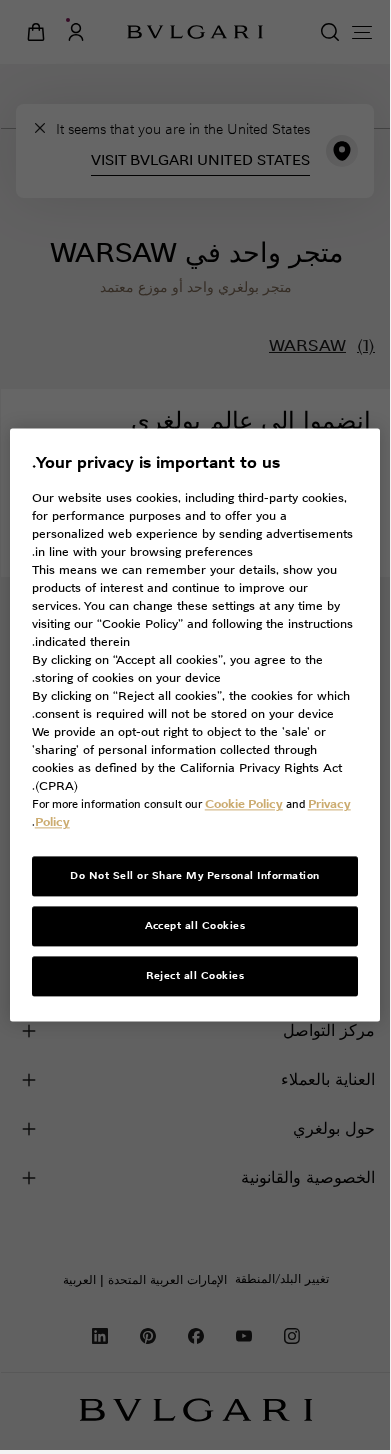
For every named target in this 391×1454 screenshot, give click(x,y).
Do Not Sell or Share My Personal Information (195, 876)
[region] (195, 724)
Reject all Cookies (195, 976)
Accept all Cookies (195, 926)
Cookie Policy (244, 804)
